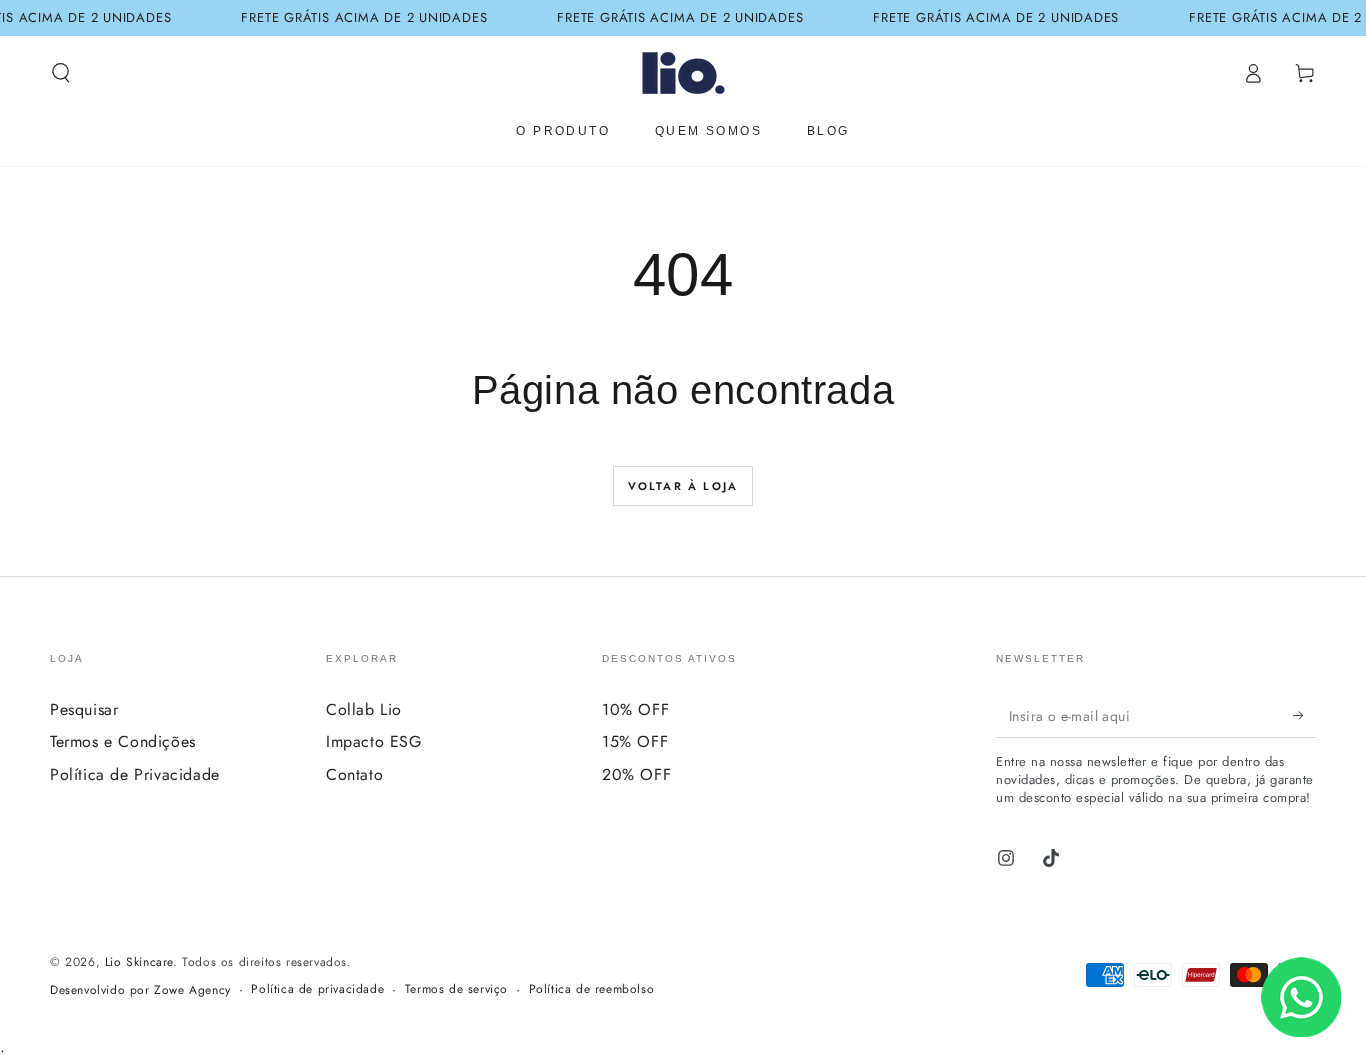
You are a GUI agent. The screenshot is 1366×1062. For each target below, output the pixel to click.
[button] (61, 73)
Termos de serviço (456, 989)
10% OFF (635, 709)
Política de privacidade (317, 989)
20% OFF (636, 774)
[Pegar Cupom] (1304, 715)
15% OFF (635, 741)
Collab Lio (364, 709)
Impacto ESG (374, 741)
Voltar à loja (683, 486)
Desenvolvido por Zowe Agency (140, 990)
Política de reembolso (592, 989)
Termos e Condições (123, 741)
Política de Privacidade (135, 774)
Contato (354, 774)
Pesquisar (84, 709)
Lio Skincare (139, 962)
